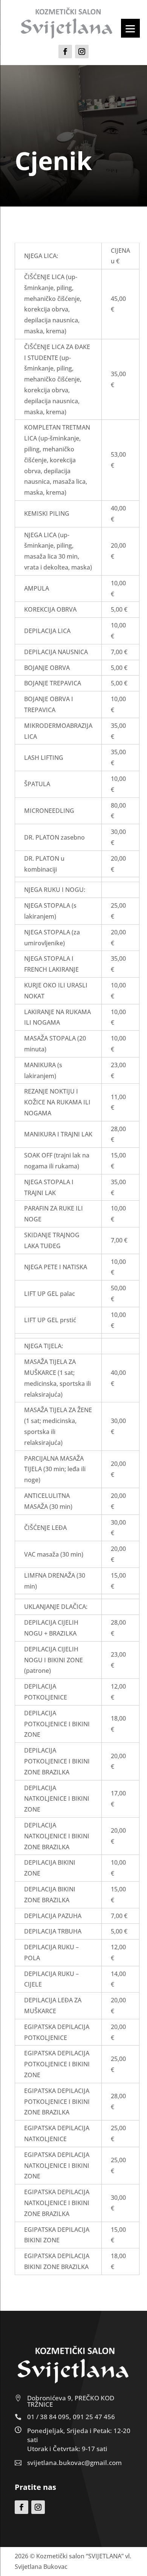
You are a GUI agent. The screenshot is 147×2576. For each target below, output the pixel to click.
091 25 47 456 (94, 2417)
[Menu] (130, 28)
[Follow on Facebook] (65, 52)
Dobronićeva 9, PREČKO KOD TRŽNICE (71, 2401)
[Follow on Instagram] (82, 52)
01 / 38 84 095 (48, 2417)
